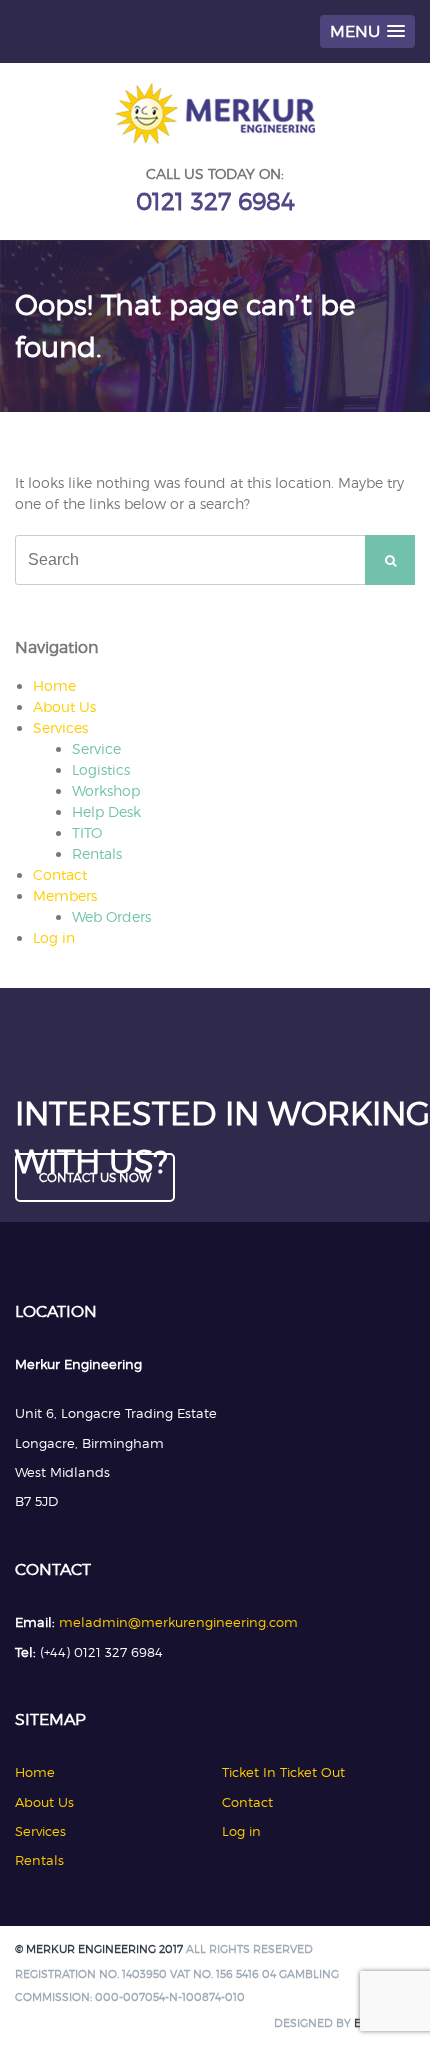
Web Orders (111, 916)
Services (60, 727)
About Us (64, 706)
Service (96, 748)
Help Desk (106, 811)
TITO (87, 832)
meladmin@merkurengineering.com (178, 1622)
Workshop (106, 790)
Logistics (101, 769)
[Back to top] (387, 2002)
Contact (60, 874)
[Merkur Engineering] (215, 138)
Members (65, 895)
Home (54, 685)
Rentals (97, 853)
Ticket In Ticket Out (283, 1772)
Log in (54, 937)
